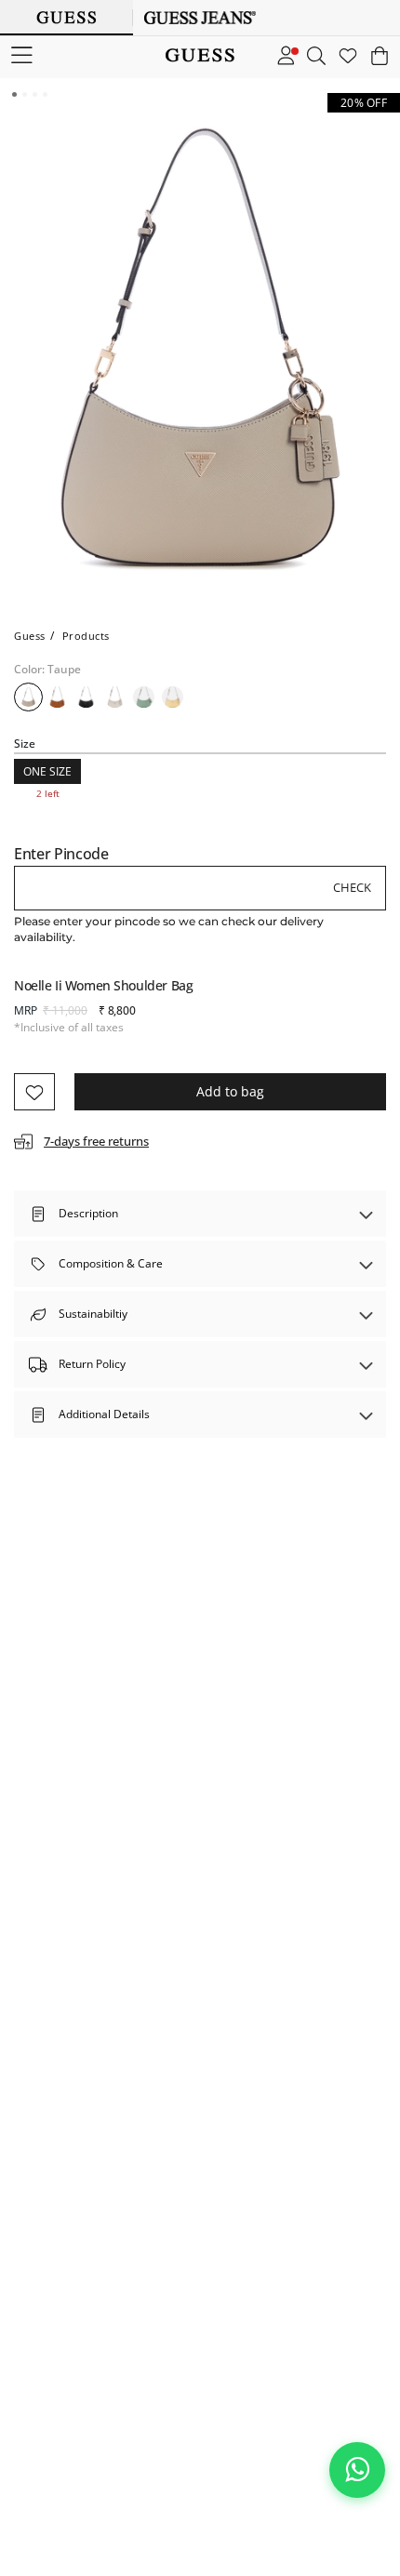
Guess (30, 636)
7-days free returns (96, 1141)
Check (352, 887)
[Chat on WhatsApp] (357, 2470)
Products (86, 636)
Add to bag (230, 1091)
